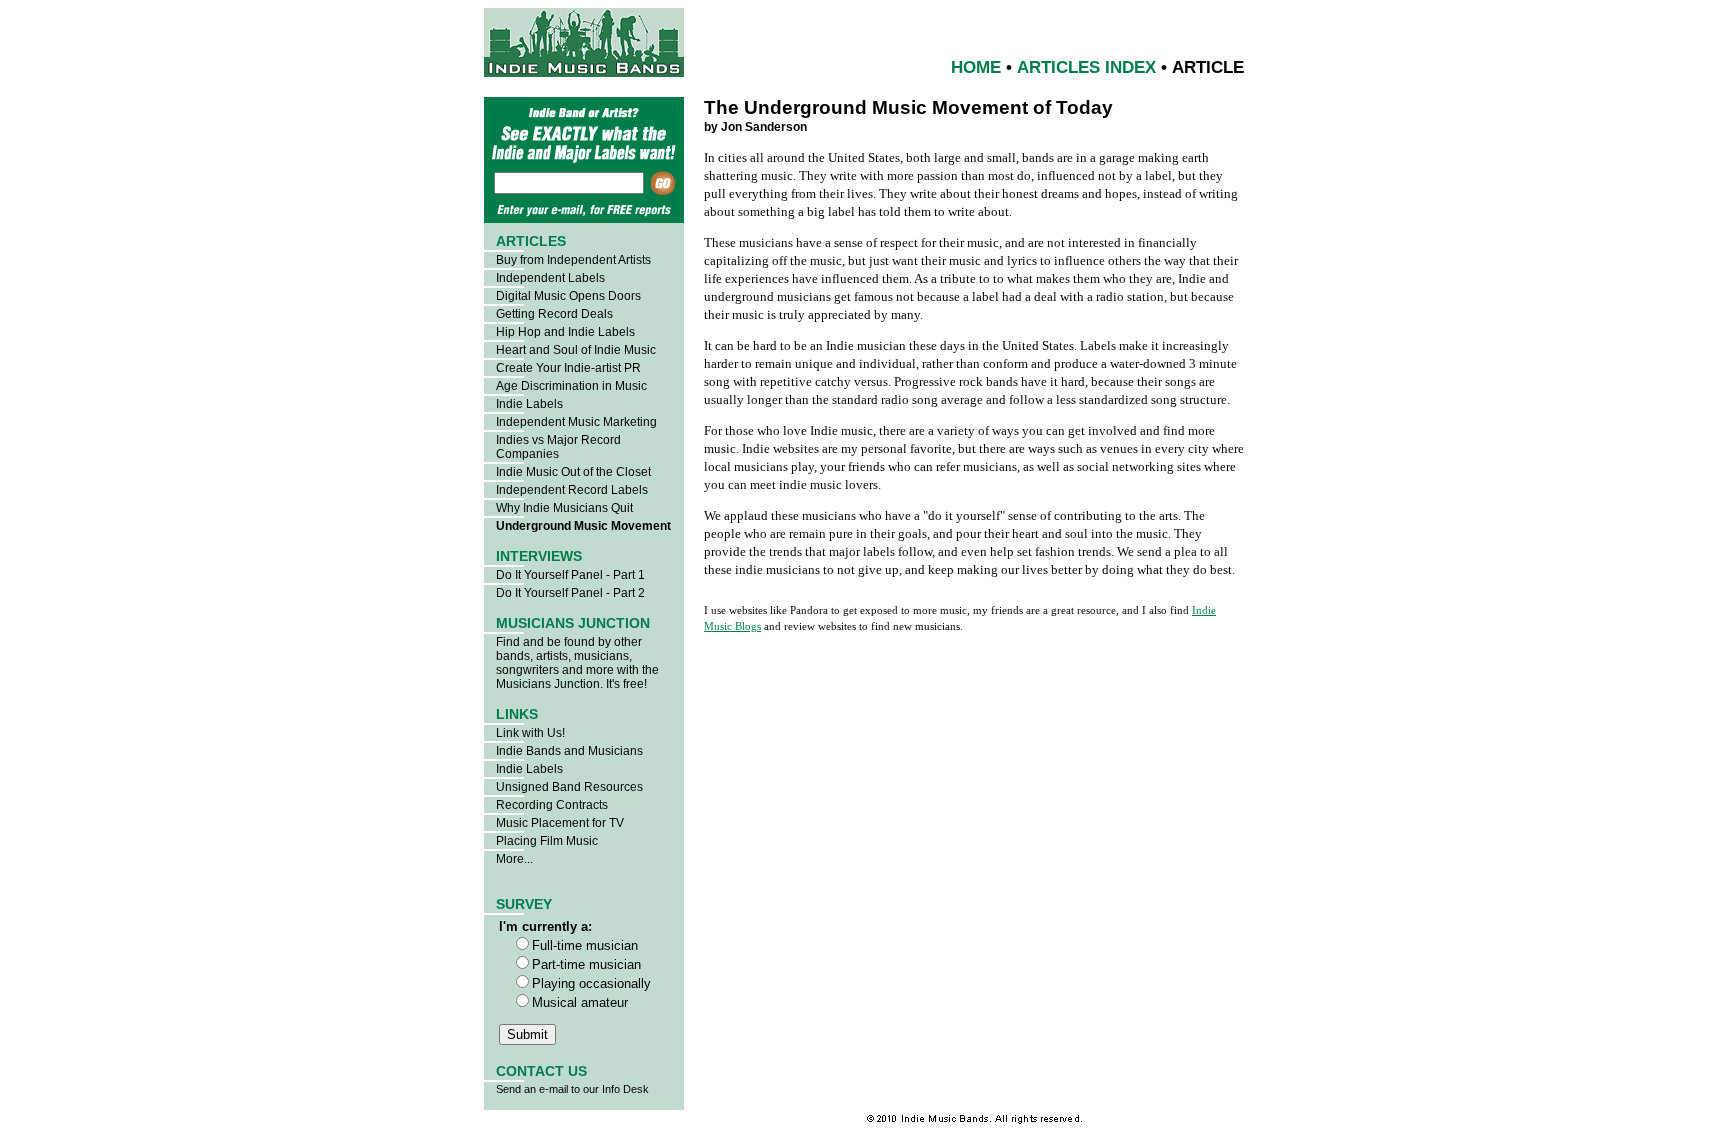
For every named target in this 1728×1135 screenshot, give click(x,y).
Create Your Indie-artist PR (568, 368)
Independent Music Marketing (576, 422)
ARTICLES (531, 241)
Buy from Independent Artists (573, 260)
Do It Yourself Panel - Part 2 (570, 593)
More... (514, 859)
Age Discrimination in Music (571, 386)
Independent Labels (550, 278)
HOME (976, 67)
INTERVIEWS (539, 556)
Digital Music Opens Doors (568, 296)
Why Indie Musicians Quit (564, 508)
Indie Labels (529, 404)
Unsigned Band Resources (569, 787)
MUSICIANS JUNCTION (573, 623)
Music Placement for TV (560, 823)
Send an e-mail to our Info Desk (572, 1089)
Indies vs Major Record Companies (558, 447)
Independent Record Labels (572, 490)
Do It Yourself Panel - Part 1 (570, 575)
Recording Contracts (552, 805)
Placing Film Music (547, 841)
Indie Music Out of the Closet (573, 472)
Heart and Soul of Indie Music (576, 350)
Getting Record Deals (554, 314)
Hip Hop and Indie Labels (565, 332)
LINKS (517, 714)
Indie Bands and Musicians (569, 751)
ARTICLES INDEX (1086, 67)
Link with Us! (530, 733)
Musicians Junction (548, 684)
